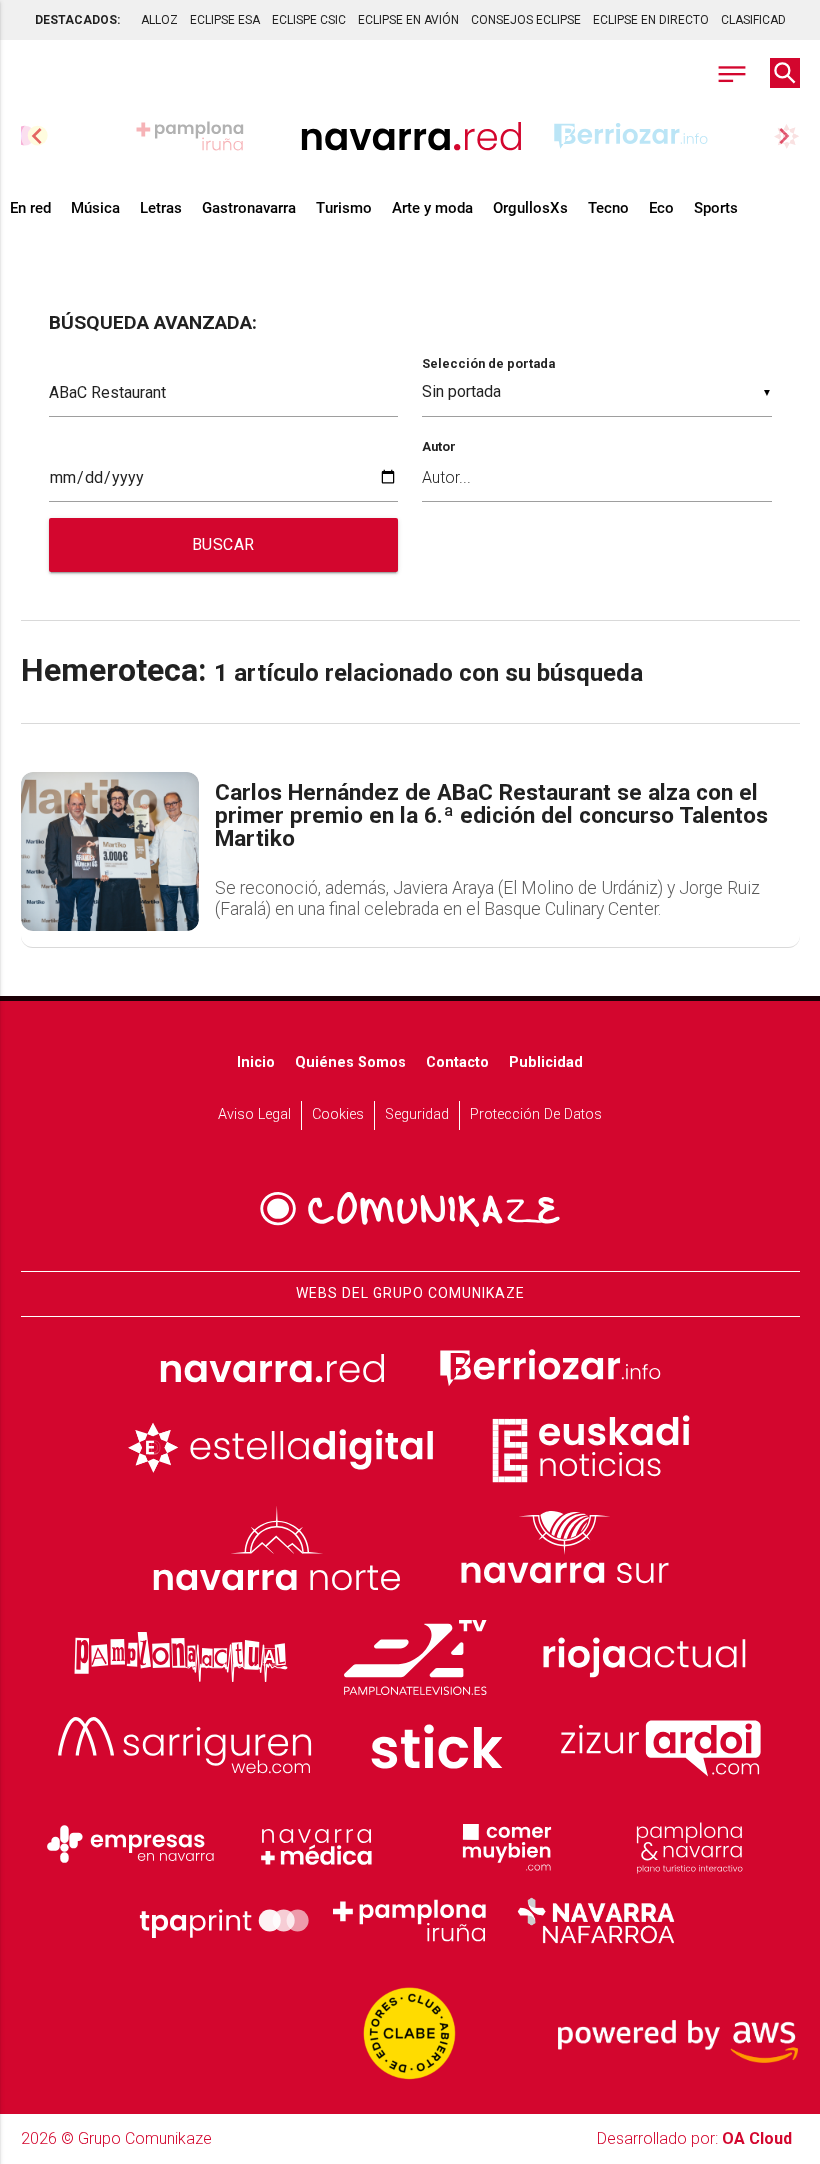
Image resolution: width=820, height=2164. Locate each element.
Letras (161, 208)
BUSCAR (223, 544)
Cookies (338, 1114)
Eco (661, 208)
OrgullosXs (530, 208)
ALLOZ (159, 20)
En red (30, 208)
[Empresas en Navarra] (131, 1845)
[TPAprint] (224, 1921)
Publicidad (546, 1062)
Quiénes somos (350, 1062)
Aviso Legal (254, 1114)
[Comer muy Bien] (503, 1845)
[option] (411, 136)
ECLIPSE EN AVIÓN (408, 20)
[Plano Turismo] (689, 1845)
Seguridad (417, 1114)
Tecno (608, 208)
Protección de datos (536, 1114)
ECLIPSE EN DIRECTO (651, 20)
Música (95, 208)
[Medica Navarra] (317, 1845)
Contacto (457, 1062)
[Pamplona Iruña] (410, 1921)
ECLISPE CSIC (309, 20)
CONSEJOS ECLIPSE (526, 20)
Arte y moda (432, 208)
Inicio (256, 1062)
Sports (716, 208)
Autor (439, 446)
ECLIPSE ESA (225, 20)
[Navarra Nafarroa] (596, 1921)
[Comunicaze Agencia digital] (410, 1209)
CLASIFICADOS (761, 20)
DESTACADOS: (77, 20)
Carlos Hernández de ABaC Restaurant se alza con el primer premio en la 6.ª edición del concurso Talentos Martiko (491, 816)
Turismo (344, 208)
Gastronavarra (249, 208)
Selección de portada (488, 363)
